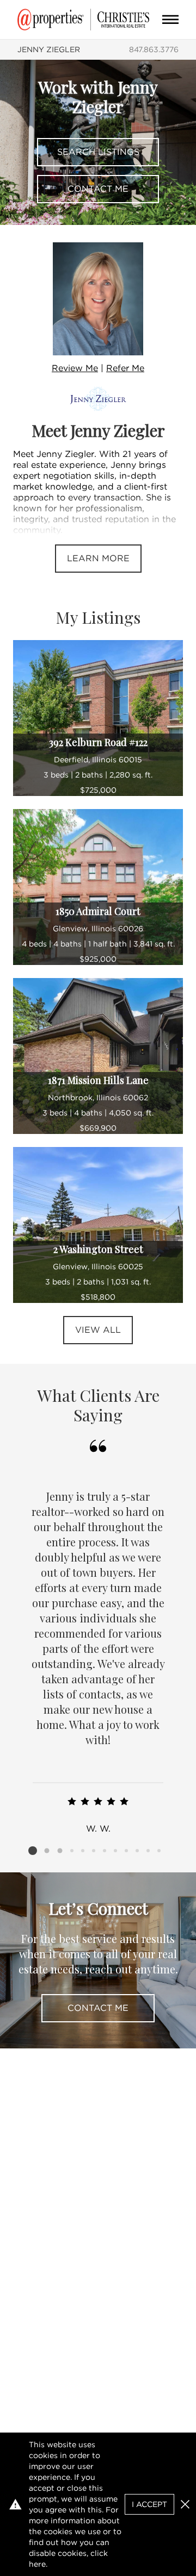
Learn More (98, 558)
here (37, 2564)
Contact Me (98, 189)
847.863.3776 (154, 49)
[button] (185, 2504)
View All (98, 1330)
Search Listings (98, 152)
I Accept (149, 2504)
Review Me (75, 368)
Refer (125, 368)
